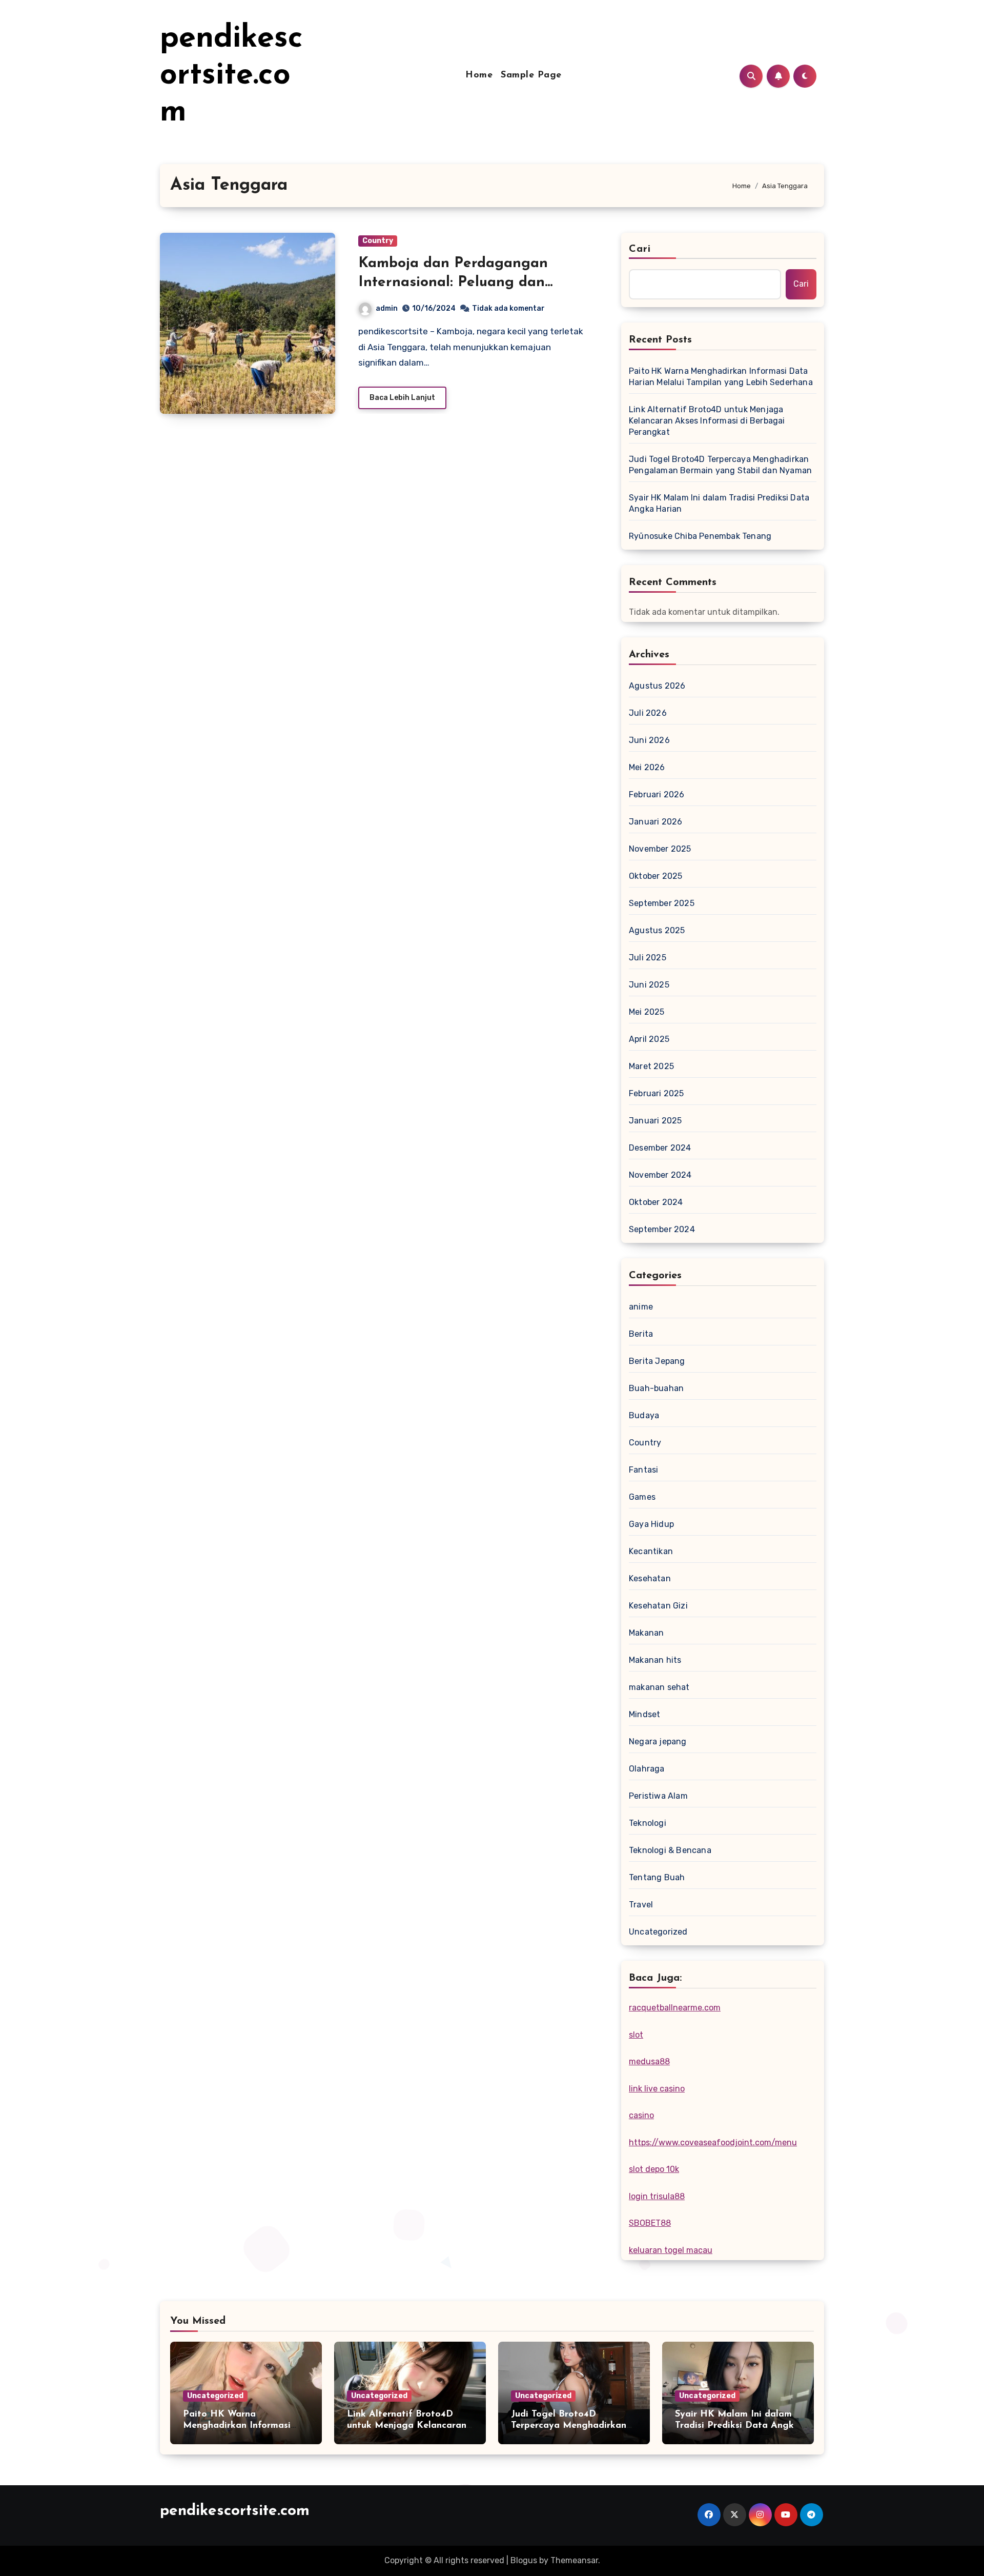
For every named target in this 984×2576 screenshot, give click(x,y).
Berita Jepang (657, 1361)
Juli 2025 (648, 958)
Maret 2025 (651, 1066)
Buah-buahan (656, 1388)
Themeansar (574, 2560)
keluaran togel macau (671, 2250)
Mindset (644, 1714)
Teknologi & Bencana (670, 1850)
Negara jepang (658, 1742)
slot (636, 2035)
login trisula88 (657, 2196)
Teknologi (648, 1823)
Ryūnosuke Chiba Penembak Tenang (700, 536)
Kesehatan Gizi (658, 1606)
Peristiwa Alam (658, 1796)
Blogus (524, 2560)
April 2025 (649, 1039)
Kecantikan (651, 1551)
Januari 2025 (655, 1121)
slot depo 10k (654, 2169)
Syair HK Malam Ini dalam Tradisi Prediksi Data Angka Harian (719, 503)
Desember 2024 (660, 1148)
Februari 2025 (657, 1093)
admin (387, 308)
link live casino (657, 2089)
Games (642, 1497)
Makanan (646, 1633)
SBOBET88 (650, 2223)
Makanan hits (655, 1660)
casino (641, 2115)
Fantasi (643, 1470)
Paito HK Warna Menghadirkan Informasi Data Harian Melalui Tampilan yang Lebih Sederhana (721, 377)
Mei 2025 (647, 1012)
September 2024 (662, 1229)
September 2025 (662, 903)
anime (641, 1307)
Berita (641, 1334)
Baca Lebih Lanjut (402, 398)
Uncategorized (658, 1932)
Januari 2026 (655, 822)
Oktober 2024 (656, 1202)
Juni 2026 (649, 740)
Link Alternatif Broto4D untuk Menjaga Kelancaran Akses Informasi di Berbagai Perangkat (707, 421)
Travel (641, 1905)
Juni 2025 (649, 985)
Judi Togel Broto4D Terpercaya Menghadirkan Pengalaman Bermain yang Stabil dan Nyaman (720, 465)
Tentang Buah (657, 1877)
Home (479, 75)
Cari (640, 249)
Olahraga (647, 1769)
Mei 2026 (647, 767)
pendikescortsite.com (231, 76)
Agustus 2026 (657, 686)
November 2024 (660, 1175)
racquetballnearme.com (675, 2008)
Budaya (644, 1415)
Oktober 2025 (655, 876)
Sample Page (531, 75)
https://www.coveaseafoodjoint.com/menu (713, 2142)
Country (378, 241)
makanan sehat (659, 1687)
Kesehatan (650, 1578)
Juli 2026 (648, 713)
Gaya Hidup (651, 1524)
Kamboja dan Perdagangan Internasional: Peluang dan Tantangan (453, 282)
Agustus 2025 (657, 930)
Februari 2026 (657, 794)
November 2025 (660, 849)
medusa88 (649, 2061)
